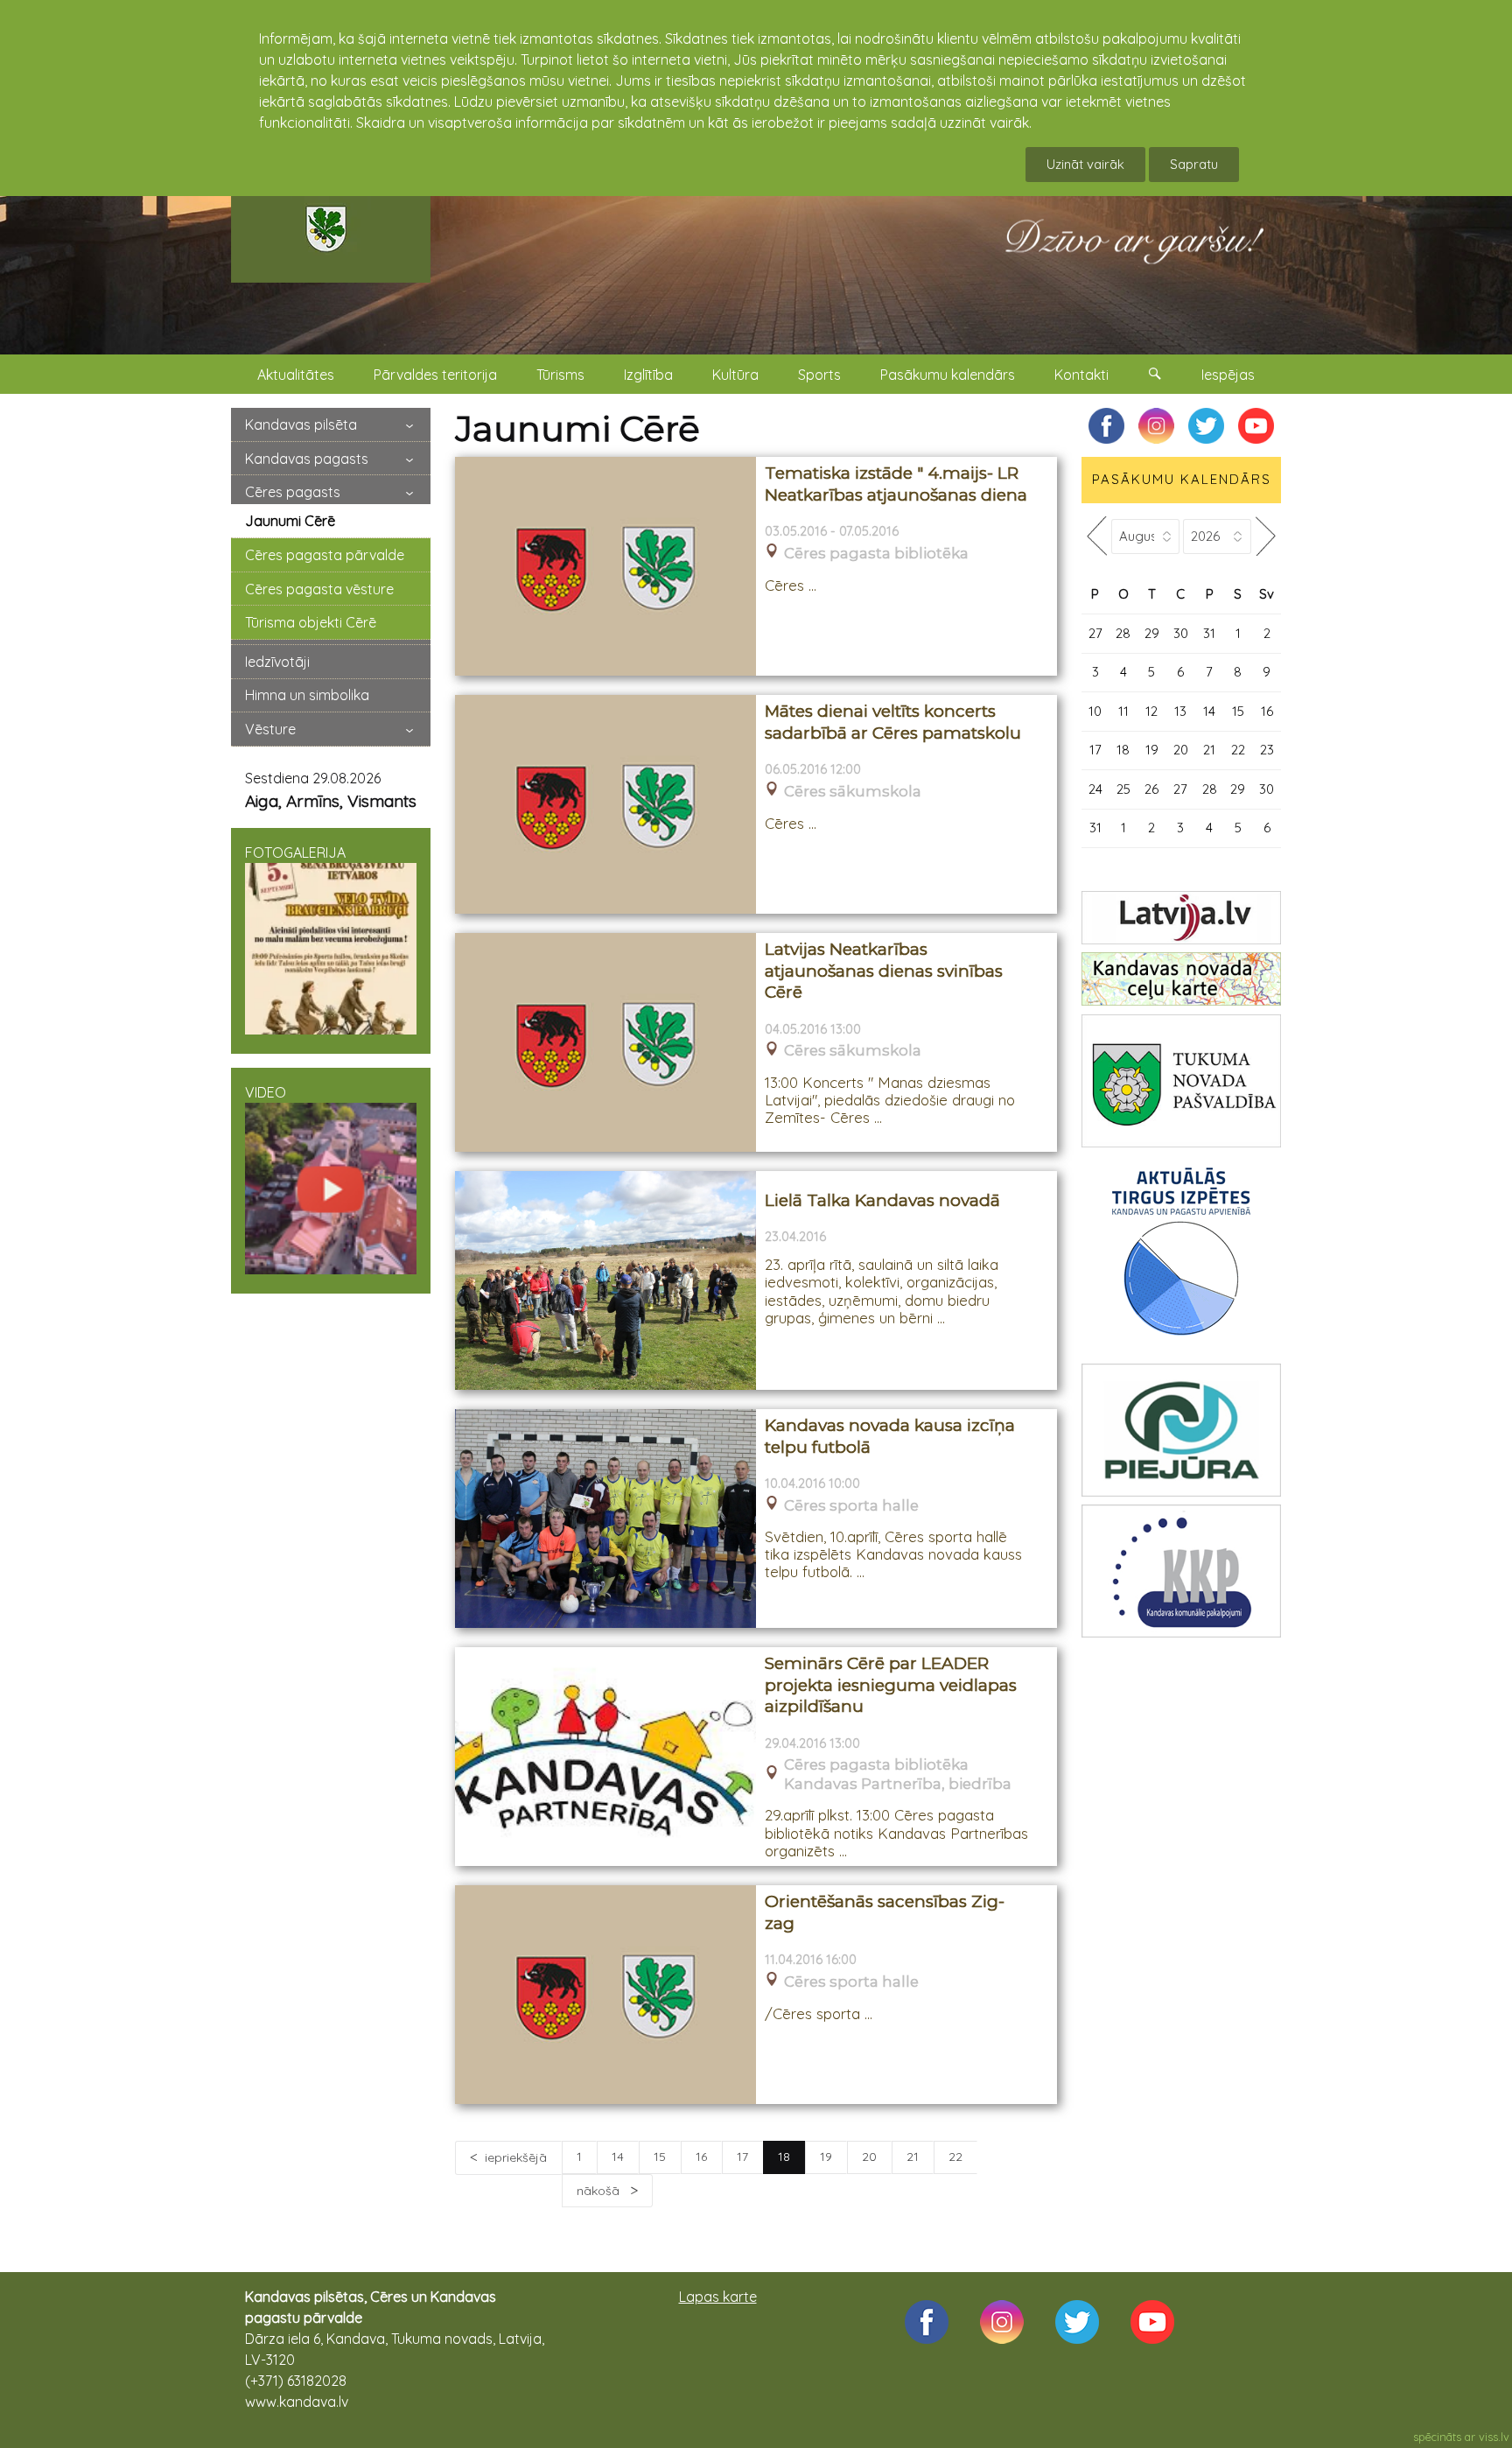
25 (1123, 789)
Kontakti (1081, 375)
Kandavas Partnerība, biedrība (898, 1784)
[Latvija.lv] (1181, 918)
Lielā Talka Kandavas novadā (882, 1200)
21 (913, 2157)
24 (1095, 789)
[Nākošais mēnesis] (1266, 536)
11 (1123, 711)
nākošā (600, 2191)
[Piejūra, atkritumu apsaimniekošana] (1181, 1430)
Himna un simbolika (307, 695)
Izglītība (648, 375)
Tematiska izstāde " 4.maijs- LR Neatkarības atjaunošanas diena (896, 484)
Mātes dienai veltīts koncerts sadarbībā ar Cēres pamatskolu (893, 722)
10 (1095, 711)
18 (1123, 750)
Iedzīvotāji (277, 662)
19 (826, 2157)
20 (869, 2157)
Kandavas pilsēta (301, 424)
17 (742, 2157)
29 (1152, 633)
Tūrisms (560, 375)
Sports (819, 375)
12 (1151, 711)
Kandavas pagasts (307, 459)
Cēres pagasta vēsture (319, 589)
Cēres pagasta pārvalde (325, 555)
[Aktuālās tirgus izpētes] (1181, 1255)
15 (660, 2157)
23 (1267, 750)
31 (1209, 633)
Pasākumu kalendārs (948, 375)
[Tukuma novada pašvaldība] (1181, 1081)
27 (1095, 633)
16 (701, 2157)
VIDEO (266, 1092)
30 (1181, 633)
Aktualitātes (296, 375)
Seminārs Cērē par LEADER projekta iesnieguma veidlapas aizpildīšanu (891, 1685)
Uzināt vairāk (1085, 164)
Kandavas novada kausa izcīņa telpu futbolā (890, 1436)
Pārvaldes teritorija (435, 375)
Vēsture (270, 729)
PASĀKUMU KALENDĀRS (1182, 479)
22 (955, 2157)
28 (1123, 633)
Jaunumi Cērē (290, 521)
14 (618, 2157)
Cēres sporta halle (851, 1506)
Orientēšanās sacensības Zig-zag (885, 1912)
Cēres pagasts (293, 492)
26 (1151, 789)
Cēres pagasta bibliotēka (876, 554)
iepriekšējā (516, 2157)
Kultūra (735, 375)
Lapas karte (718, 2297)
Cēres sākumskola (853, 792)
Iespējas (1228, 375)
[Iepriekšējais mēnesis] (1096, 536)
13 (1180, 711)
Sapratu (1194, 164)
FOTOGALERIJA (295, 852)
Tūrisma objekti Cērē (311, 622)
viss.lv (1494, 2437)
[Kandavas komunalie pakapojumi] (1181, 1571)
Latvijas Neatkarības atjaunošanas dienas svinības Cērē (884, 971)
